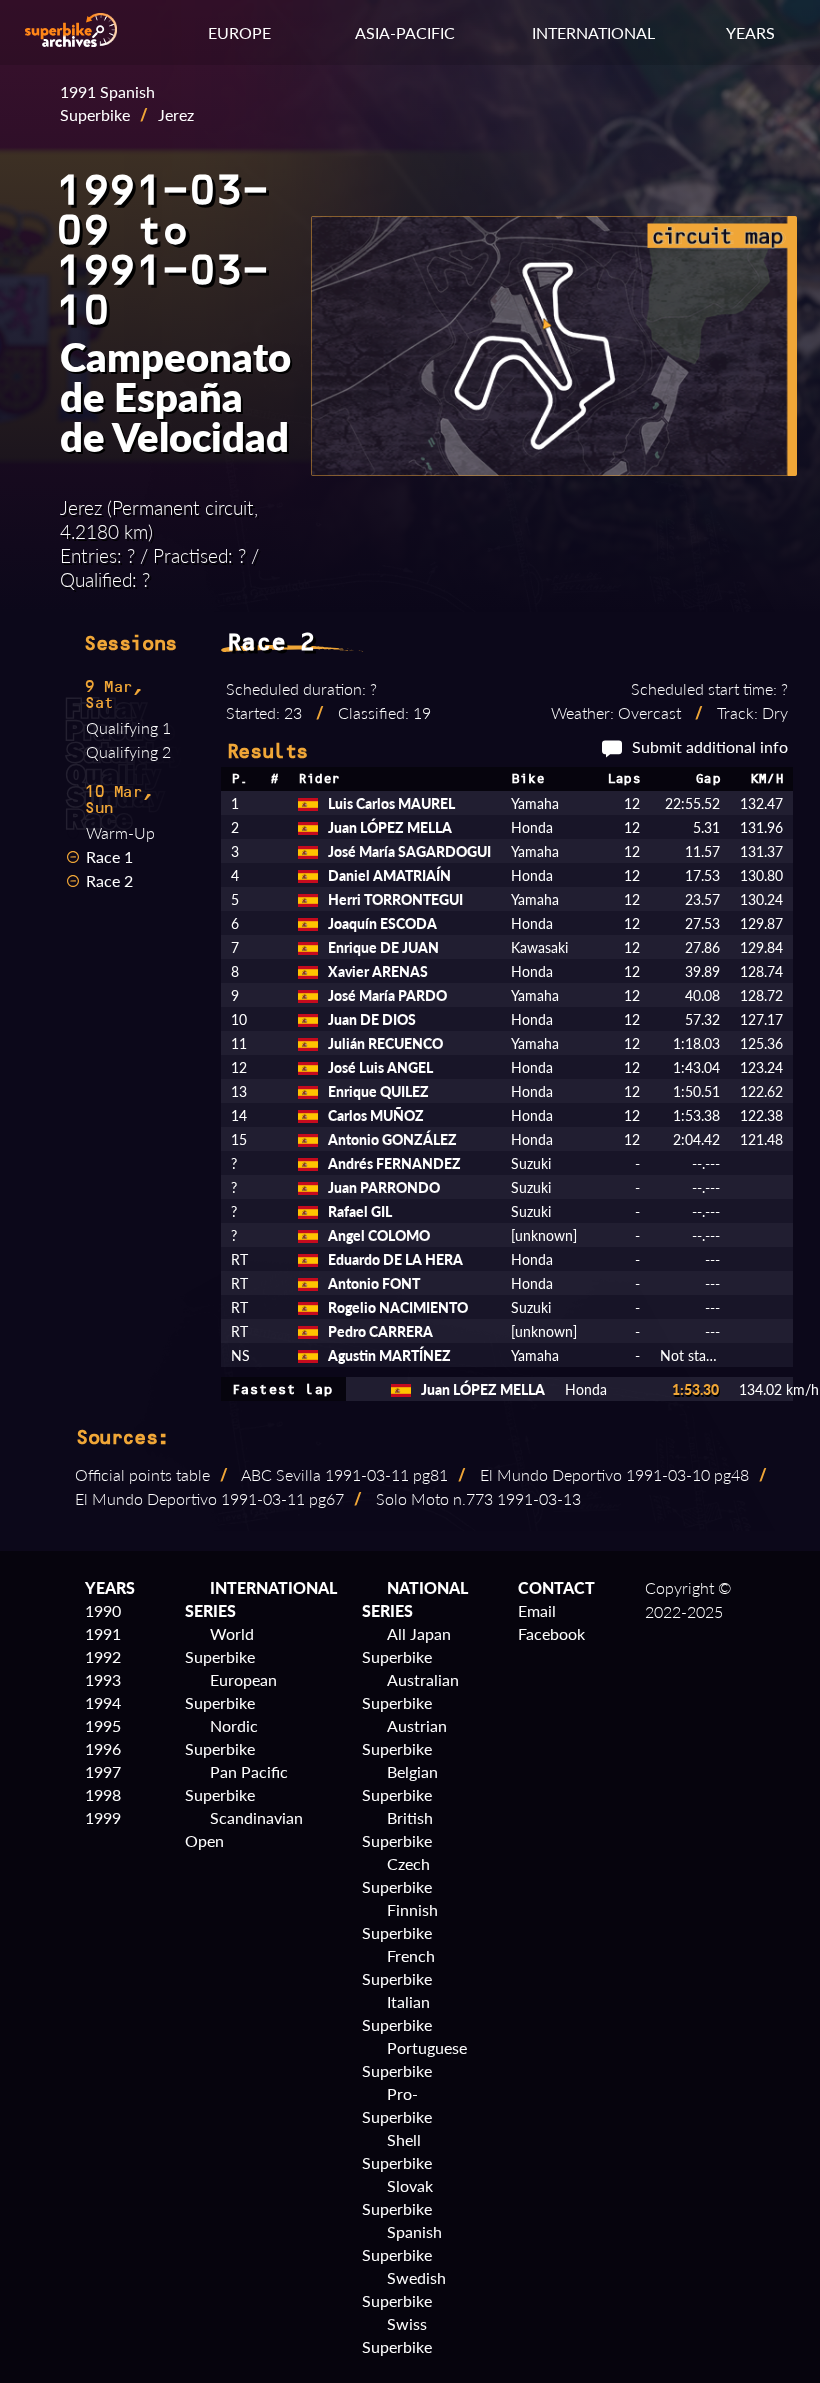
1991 (103, 1633)
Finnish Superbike (400, 1921)
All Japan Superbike (406, 1645)
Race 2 (109, 880)
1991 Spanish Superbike (107, 103)
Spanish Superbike (402, 2243)
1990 (103, 1610)
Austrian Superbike (404, 1737)
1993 (103, 1679)
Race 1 (109, 856)
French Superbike (398, 1967)
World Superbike (220, 1645)
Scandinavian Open (244, 1829)
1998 (103, 1794)
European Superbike (231, 1691)
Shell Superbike (397, 2151)
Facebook (551, 1633)
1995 (103, 1725)
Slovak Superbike (397, 2197)
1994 (103, 1702)
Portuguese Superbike (414, 2059)
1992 (103, 1656)
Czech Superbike (397, 1875)
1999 (103, 1817)
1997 (103, 1771)
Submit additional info (710, 746)
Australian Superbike (410, 1691)
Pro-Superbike (397, 2105)
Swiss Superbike (397, 2335)
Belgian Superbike (400, 1783)
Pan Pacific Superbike (236, 1783)
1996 (103, 1748)
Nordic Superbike (221, 1737)
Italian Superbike (397, 2013)
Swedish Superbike (404, 2289)
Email (537, 1610)
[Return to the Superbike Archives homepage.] (71, 40)
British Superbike (397, 1829)
